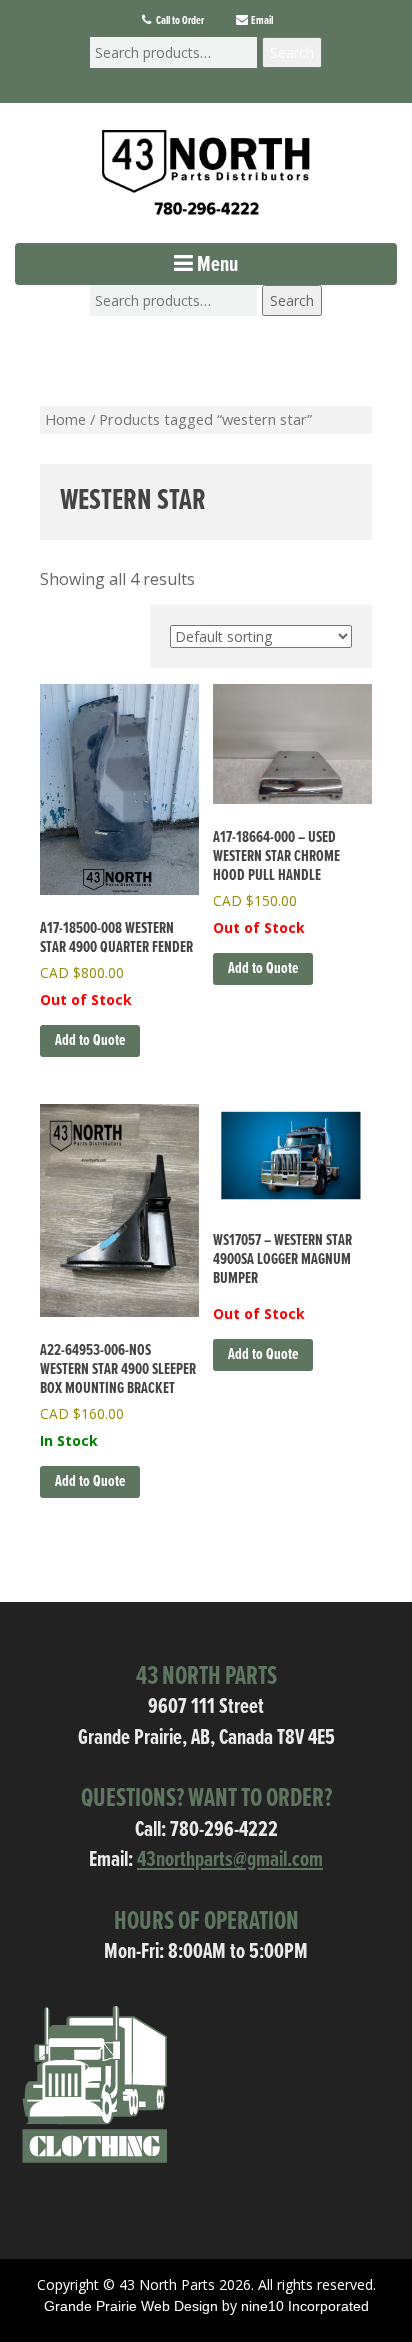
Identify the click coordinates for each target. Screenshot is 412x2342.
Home (65, 419)
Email (261, 21)
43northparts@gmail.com (230, 1860)
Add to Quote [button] (90, 1481)
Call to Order (179, 21)
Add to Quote (90, 1040)
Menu (215, 265)
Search (292, 52)
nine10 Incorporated (305, 2306)
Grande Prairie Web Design (131, 2306)
